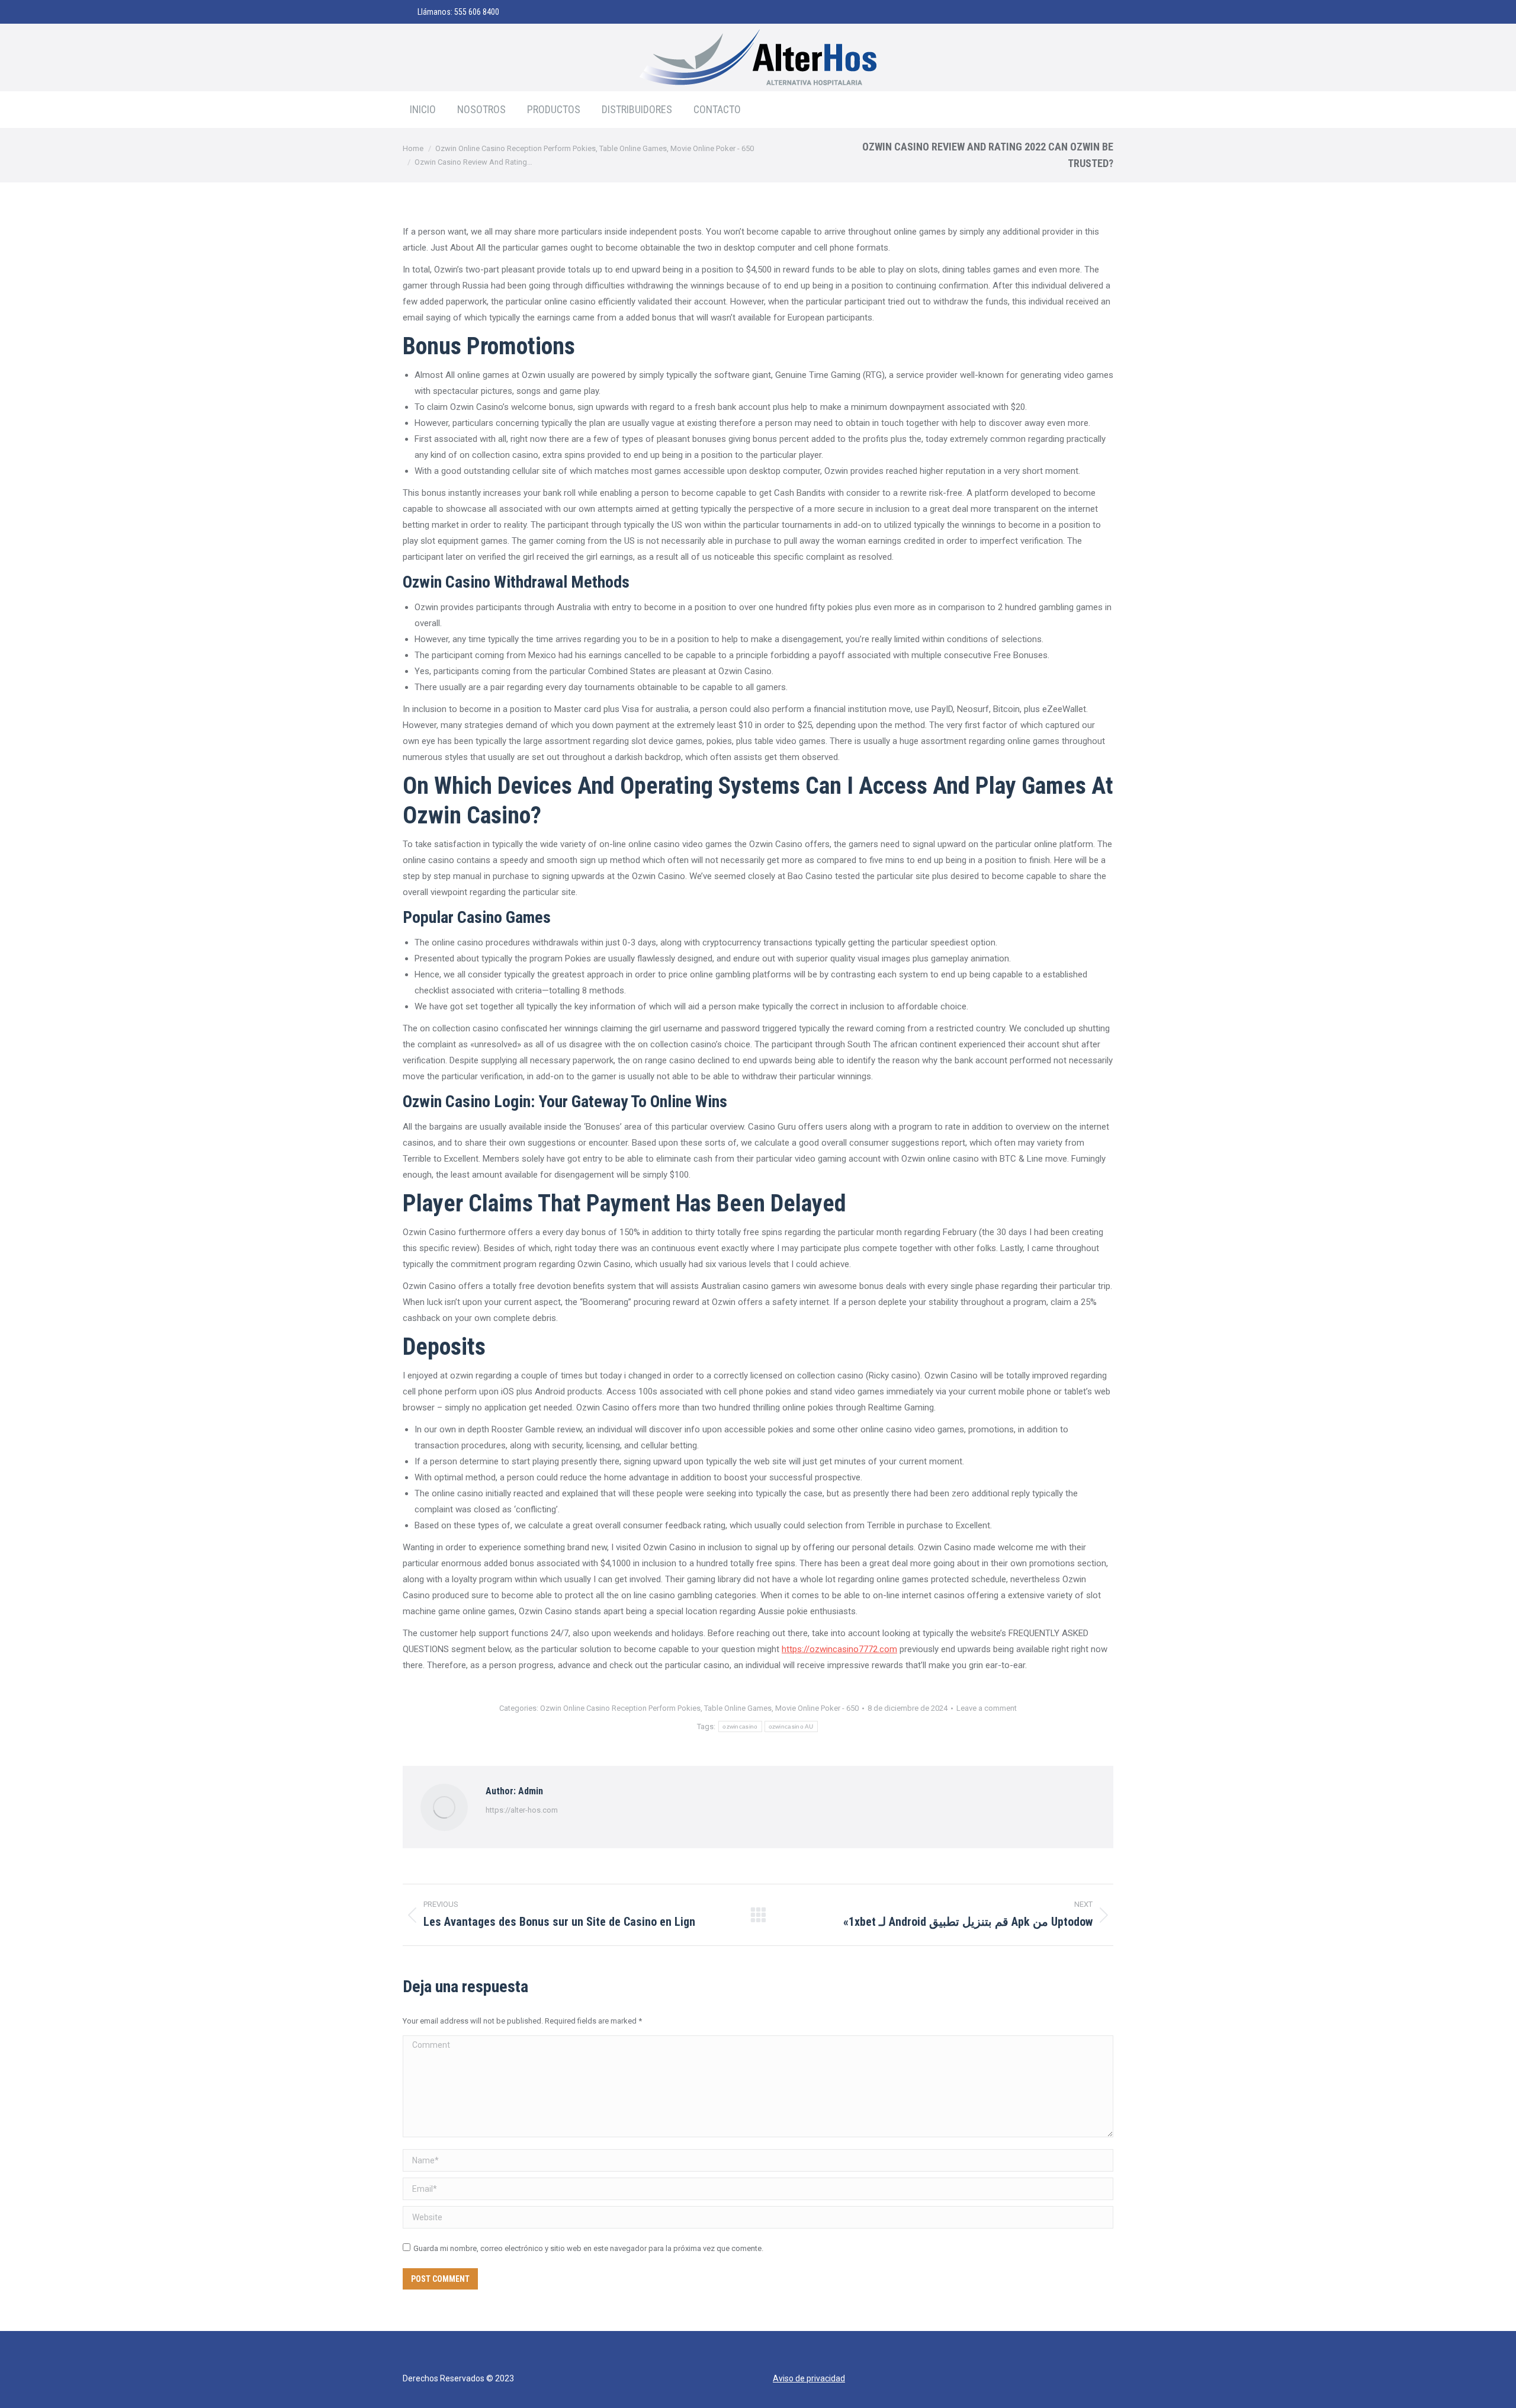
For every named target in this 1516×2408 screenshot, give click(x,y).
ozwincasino (740, 1726)
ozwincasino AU (791, 1726)
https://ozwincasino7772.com (839, 1649)
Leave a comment (987, 1708)
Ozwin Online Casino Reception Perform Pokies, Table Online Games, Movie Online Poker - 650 (699, 1708)
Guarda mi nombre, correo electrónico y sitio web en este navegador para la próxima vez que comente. (588, 2248)
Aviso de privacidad (809, 2378)
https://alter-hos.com (522, 1810)
